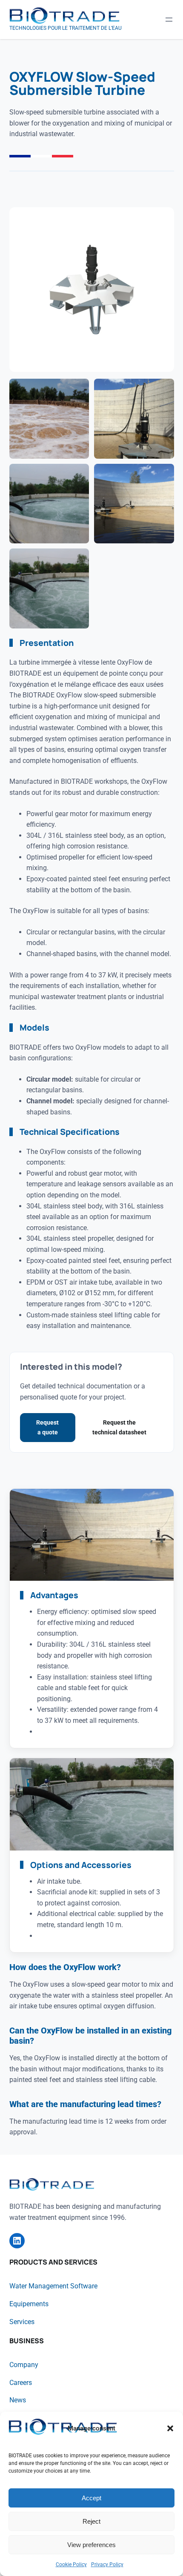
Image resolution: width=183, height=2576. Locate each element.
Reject (91, 2521)
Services (22, 2322)
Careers (21, 2383)
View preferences (91, 2545)
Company (24, 2365)
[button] (170, 2428)
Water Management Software (53, 2286)
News (18, 2400)
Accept (91, 2498)
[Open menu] (169, 20)
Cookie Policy (71, 2565)
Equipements (29, 2304)
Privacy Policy (107, 2565)
